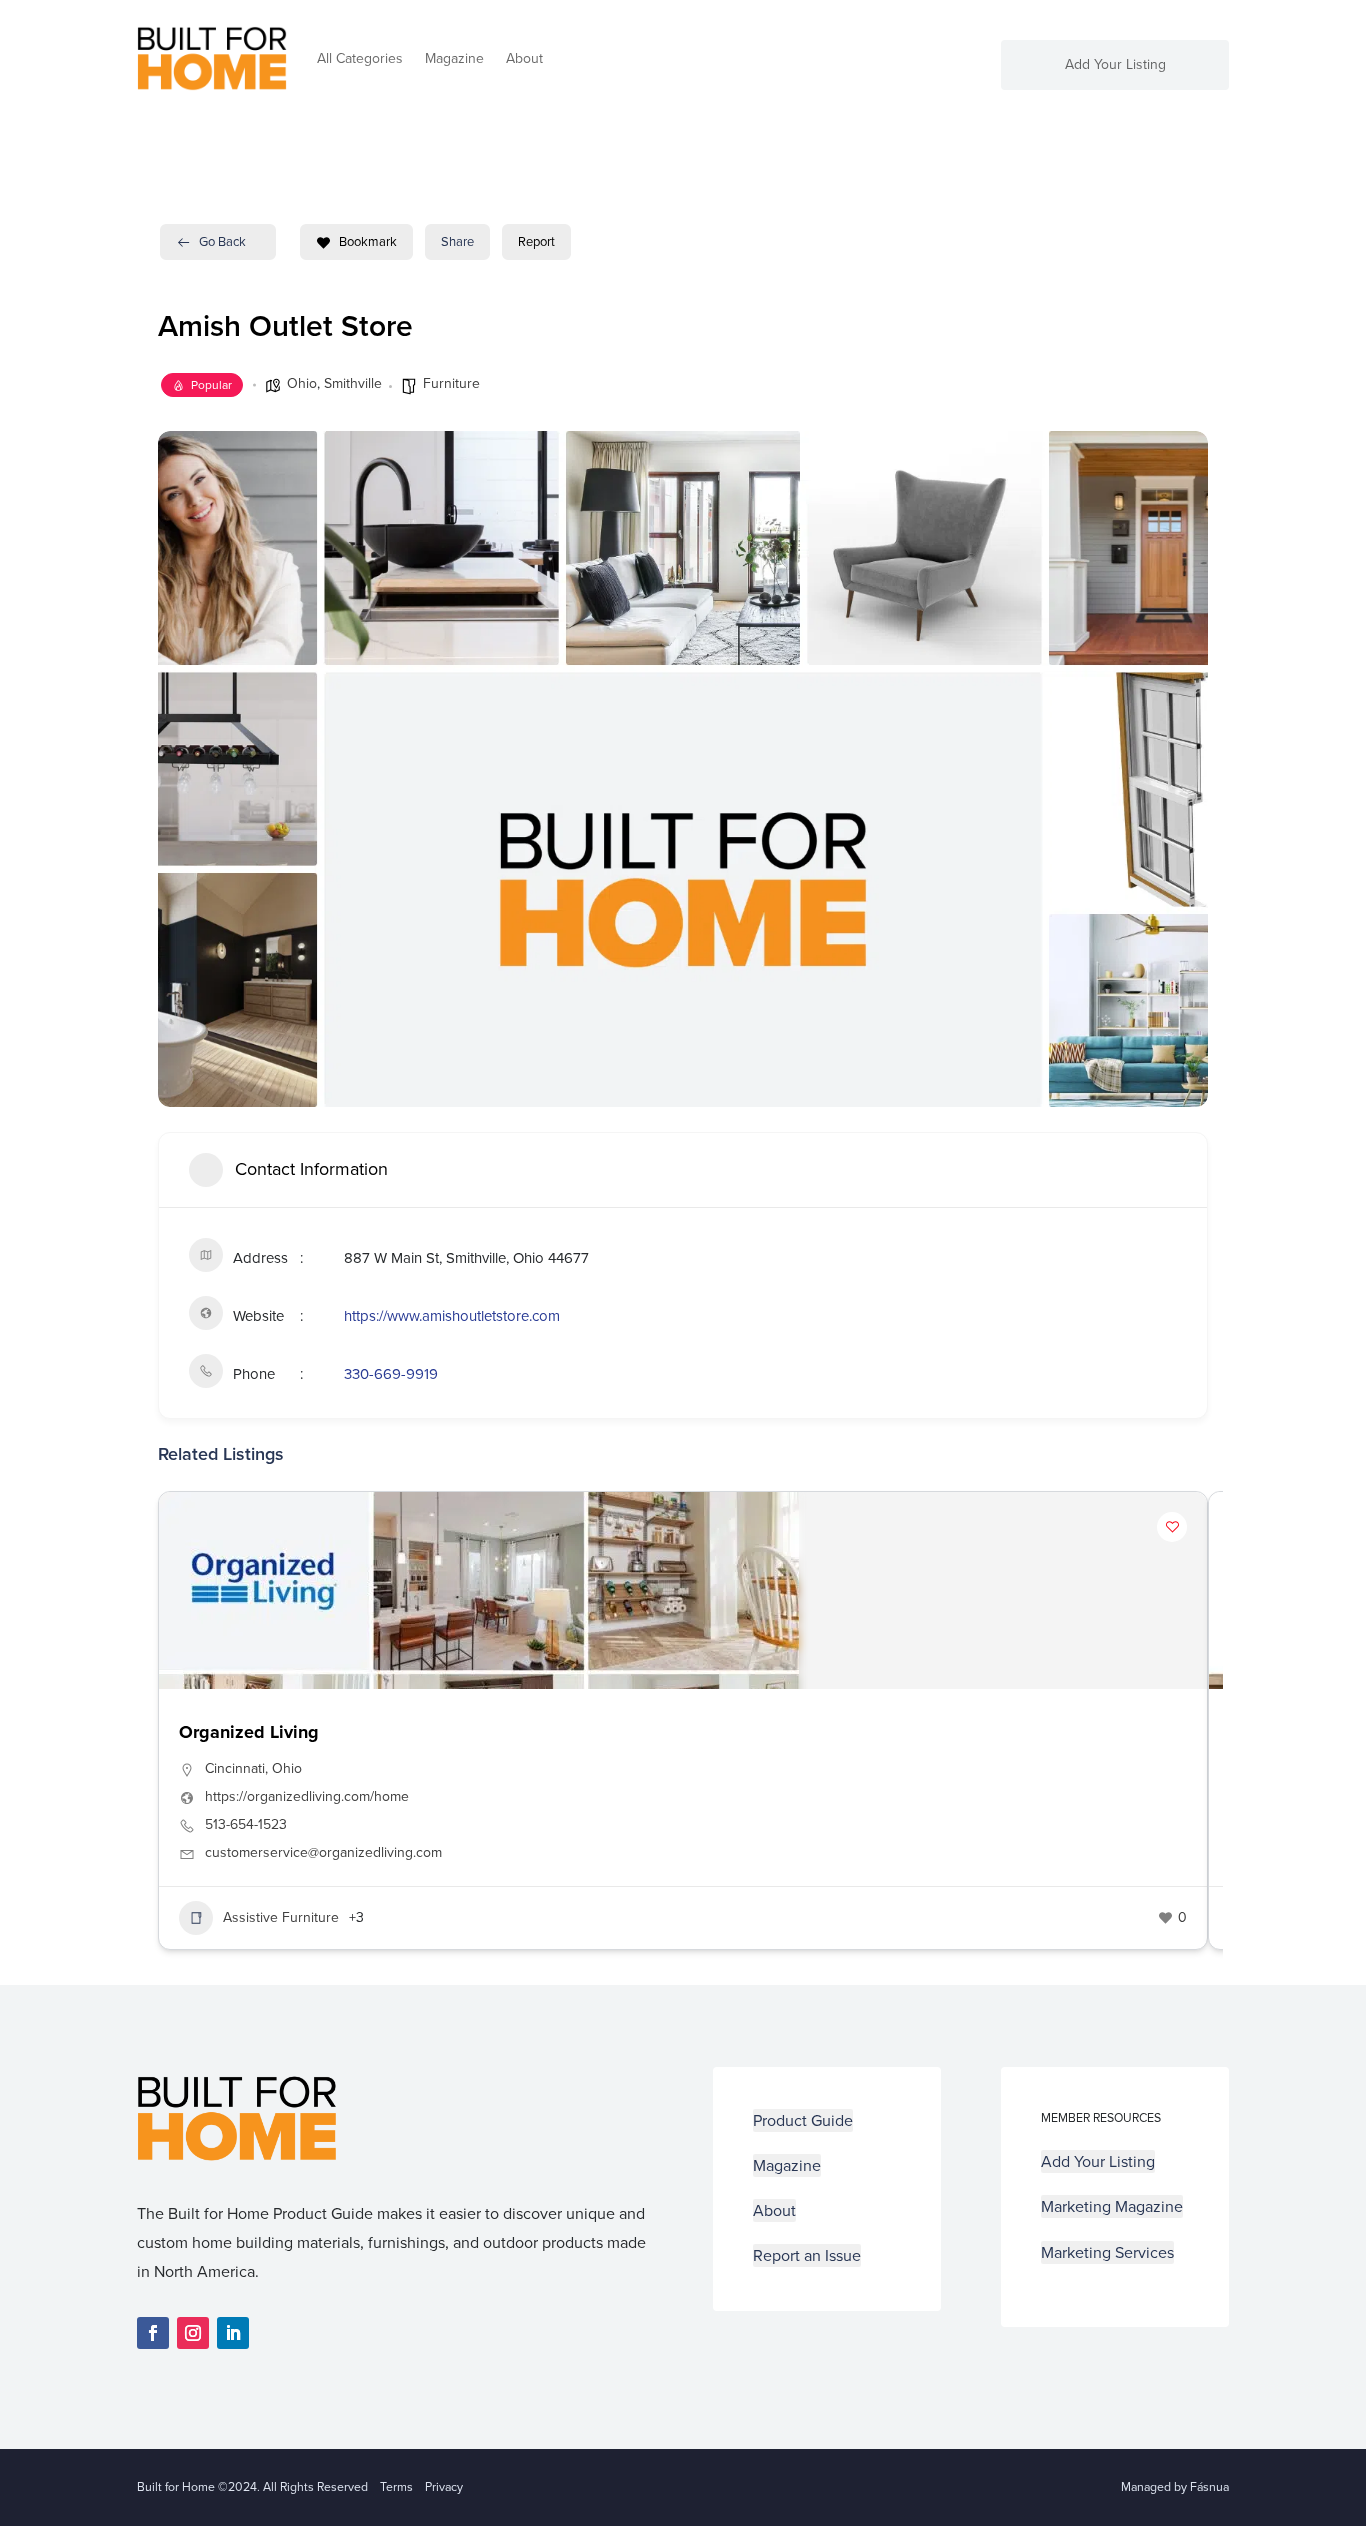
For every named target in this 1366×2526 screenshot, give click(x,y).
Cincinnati (235, 1768)
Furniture (451, 383)
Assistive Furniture (281, 1917)
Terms (396, 2487)
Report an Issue (807, 2255)
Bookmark (368, 241)
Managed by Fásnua (1175, 2487)
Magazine (454, 58)
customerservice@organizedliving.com (323, 1853)
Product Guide (803, 2120)
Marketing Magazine (1112, 2206)
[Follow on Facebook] (153, 2333)
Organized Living (249, 1732)
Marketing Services (1107, 2252)
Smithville (353, 383)
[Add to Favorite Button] (1172, 1527)
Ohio (302, 383)
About (524, 58)
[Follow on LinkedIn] (233, 2333)
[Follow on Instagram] (193, 2333)
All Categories (360, 58)
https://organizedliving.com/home (307, 1797)
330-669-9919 (391, 1374)
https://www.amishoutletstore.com (452, 1316)
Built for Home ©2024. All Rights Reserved (258, 2487)
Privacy (444, 2487)
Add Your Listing (1115, 66)
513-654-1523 (246, 1825)
